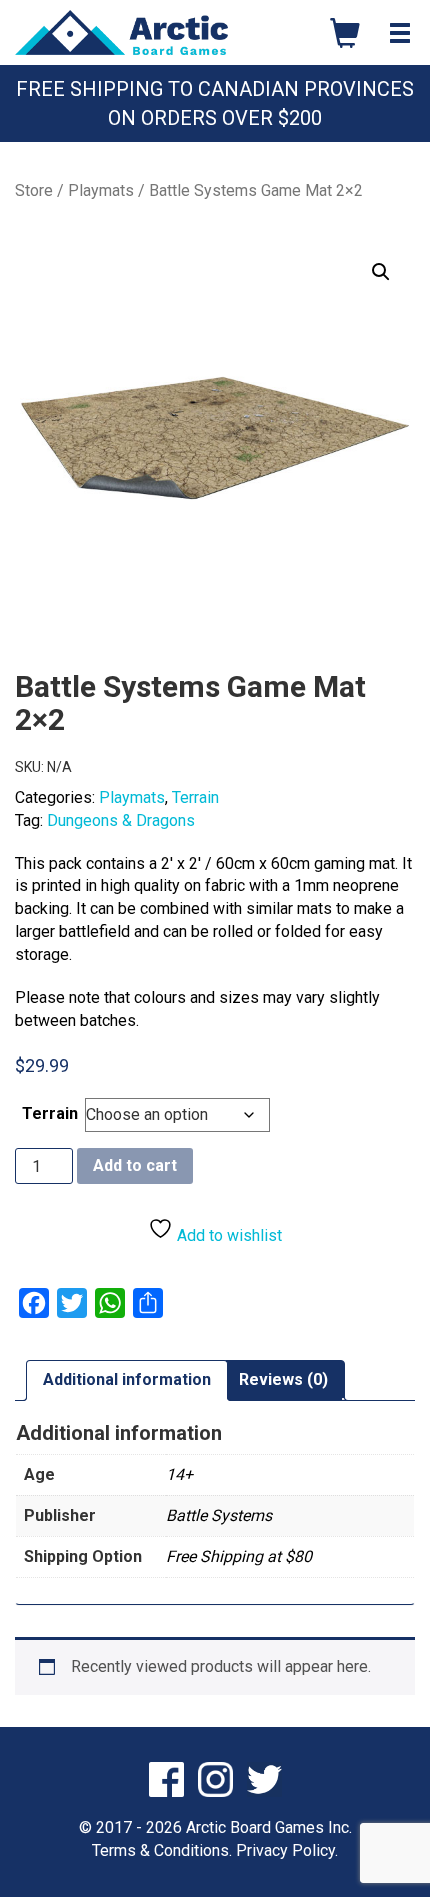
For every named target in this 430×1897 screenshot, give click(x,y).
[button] (381, 272)
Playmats (101, 190)
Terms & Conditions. (162, 1850)
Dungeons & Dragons (121, 820)
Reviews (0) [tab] (283, 1379)
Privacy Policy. (287, 1850)
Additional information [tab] (127, 1379)
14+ (179, 1474)
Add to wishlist (227, 1235)
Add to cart (135, 1165)
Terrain (195, 797)
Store (34, 190)
